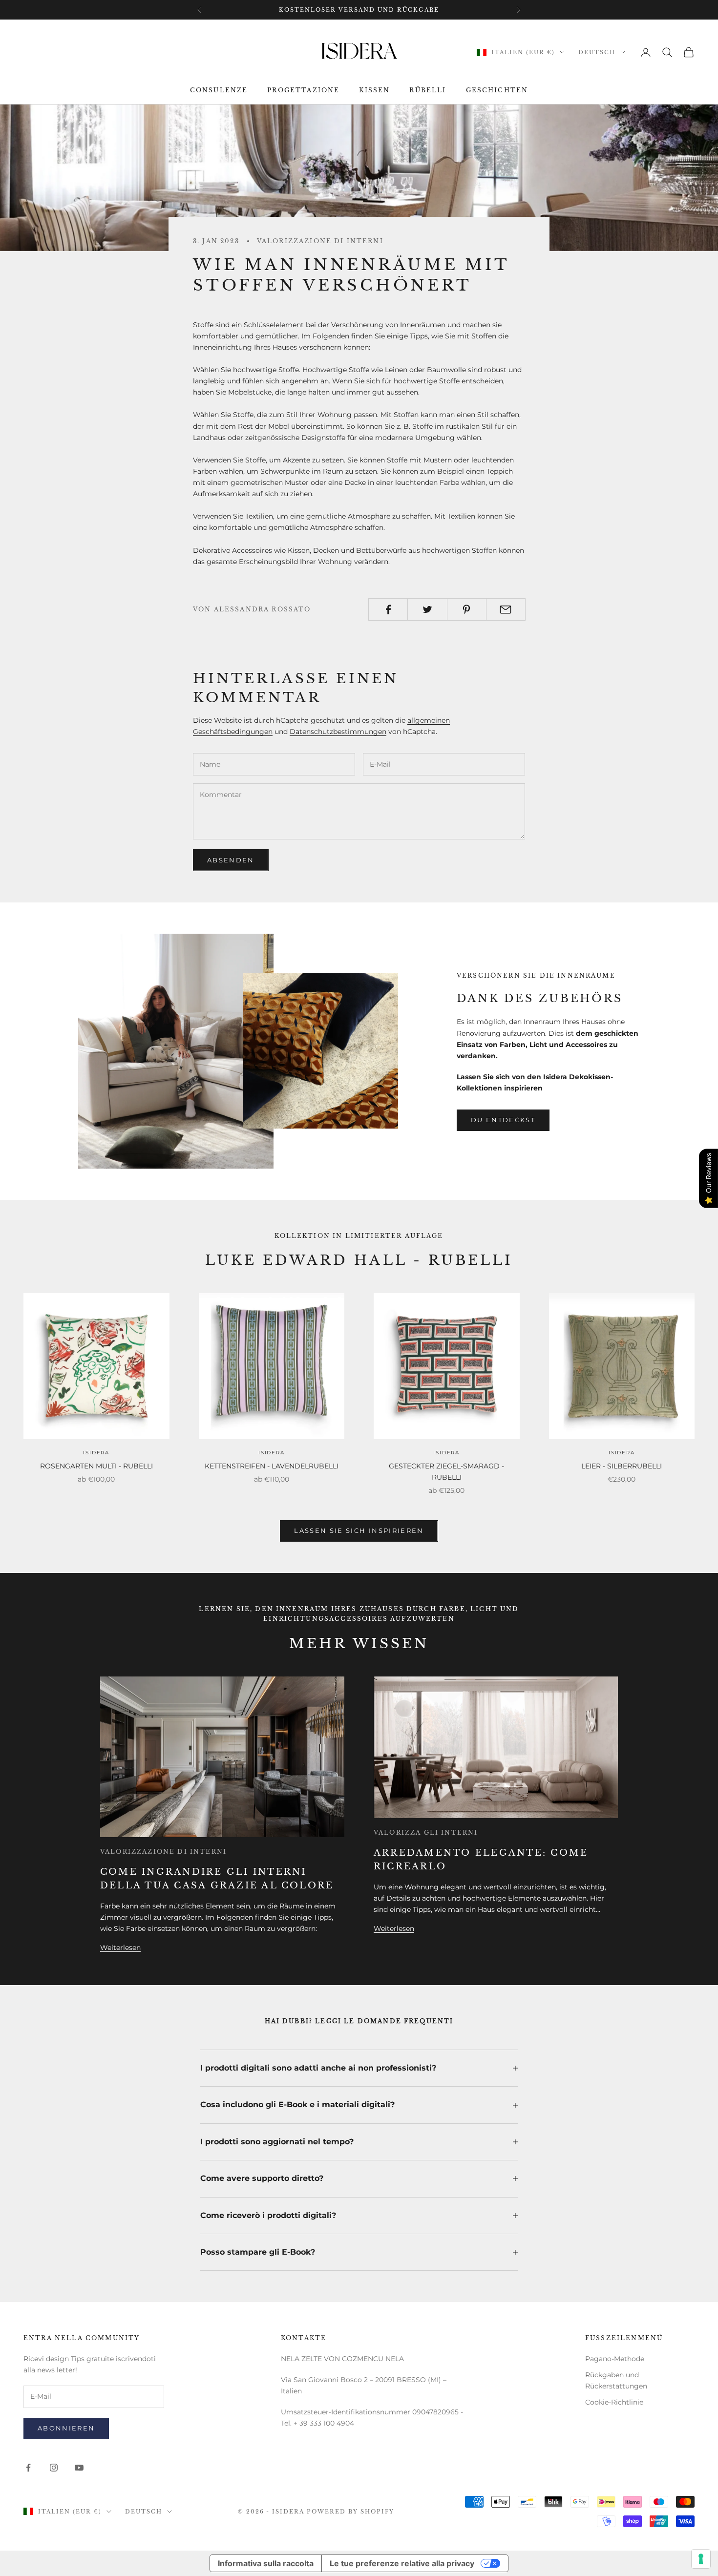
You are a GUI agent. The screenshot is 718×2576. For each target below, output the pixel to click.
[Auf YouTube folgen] (79, 2468)
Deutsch (597, 52)
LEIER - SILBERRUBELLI (622, 1466)
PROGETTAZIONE (303, 90)
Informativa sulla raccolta (266, 2563)
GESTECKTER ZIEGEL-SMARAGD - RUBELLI (446, 1472)
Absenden (231, 860)
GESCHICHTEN (497, 90)
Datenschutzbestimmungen (338, 732)
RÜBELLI (428, 90)
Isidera (96, 1453)
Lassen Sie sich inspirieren (359, 1530)
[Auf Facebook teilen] (388, 609)
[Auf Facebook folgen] (28, 2468)
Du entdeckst (503, 1120)
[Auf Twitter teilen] (427, 609)
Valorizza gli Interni (426, 1833)
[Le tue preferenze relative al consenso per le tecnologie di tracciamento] (701, 2559)
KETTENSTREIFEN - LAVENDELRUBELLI (272, 1466)
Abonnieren (66, 2428)
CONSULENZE (219, 90)
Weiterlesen (120, 1948)
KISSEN (374, 90)
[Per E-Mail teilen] (506, 609)
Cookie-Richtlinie (614, 2402)
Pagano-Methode (615, 2359)
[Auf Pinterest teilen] (467, 609)
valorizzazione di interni (320, 241)
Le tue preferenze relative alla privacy (402, 2563)
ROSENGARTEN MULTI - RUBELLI (96, 1466)
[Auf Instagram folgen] (54, 2468)
